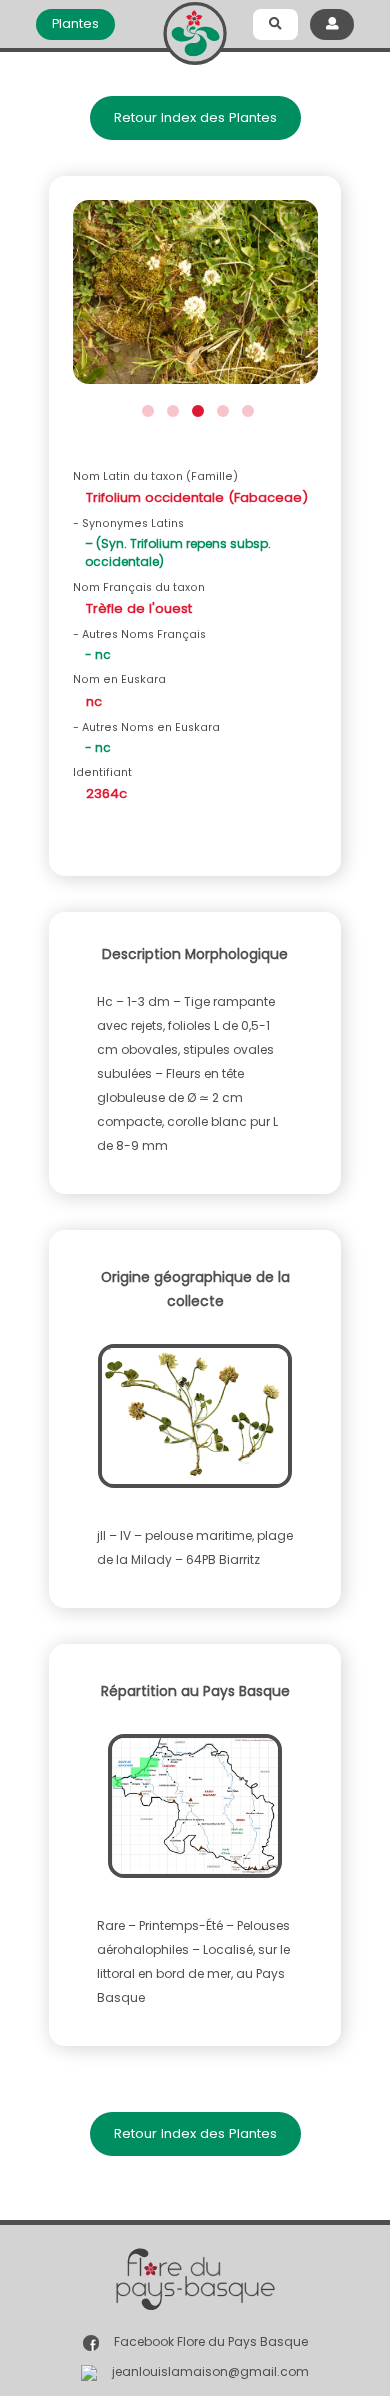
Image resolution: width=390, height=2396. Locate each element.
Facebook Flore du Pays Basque (211, 2341)
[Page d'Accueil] (195, 29)
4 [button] (220, 408)
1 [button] (145, 408)
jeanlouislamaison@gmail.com (210, 2371)
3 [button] (195, 408)
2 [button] (170, 408)
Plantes (75, 23)
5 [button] (245, 408)
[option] (195, 298)
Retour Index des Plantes (195, 117)
